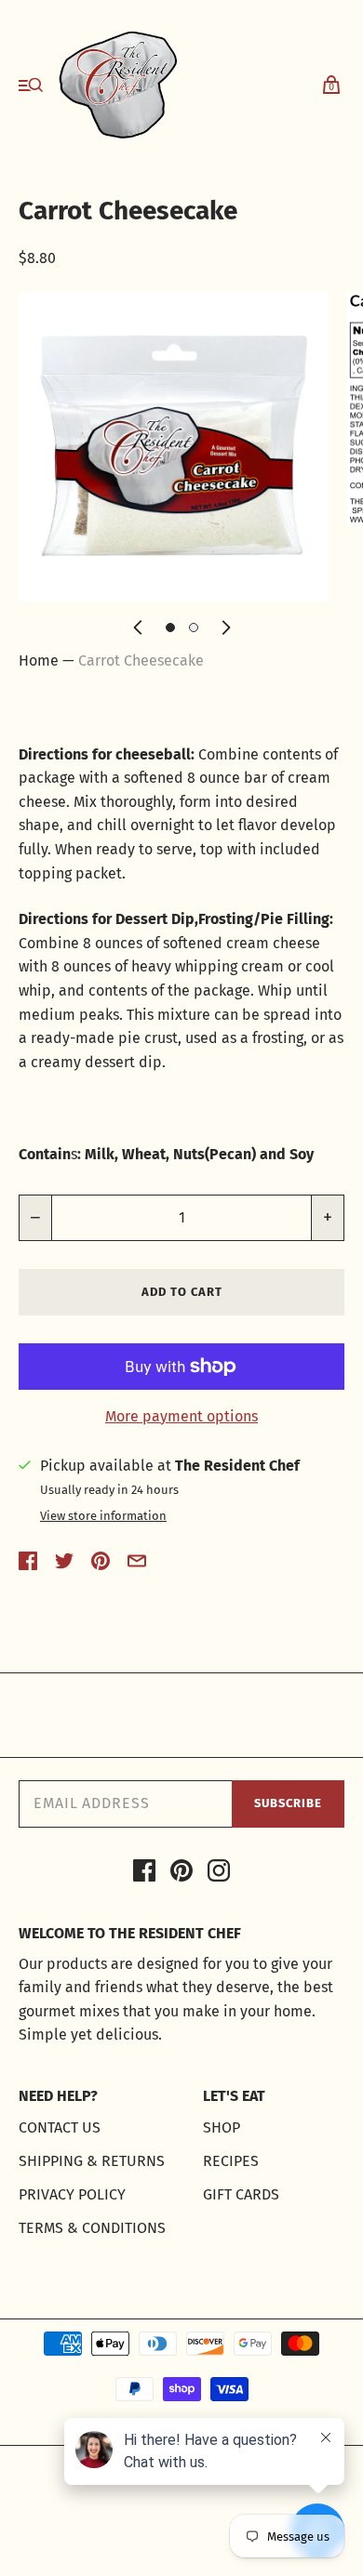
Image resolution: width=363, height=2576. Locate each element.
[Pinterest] (181, 1874)
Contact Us (60, 2127)
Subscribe (288, 1803)
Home (39, 661)
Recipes (231, 2161)
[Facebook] (144, 1874)
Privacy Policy (72, 2194)
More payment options (181, 1416)
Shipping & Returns (92, 2161)
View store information (103, 1516)
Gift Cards (241, 2194)
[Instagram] (219, 1874)
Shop (222, 2127)
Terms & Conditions (92, 2228)
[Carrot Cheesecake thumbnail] (170, 627)
